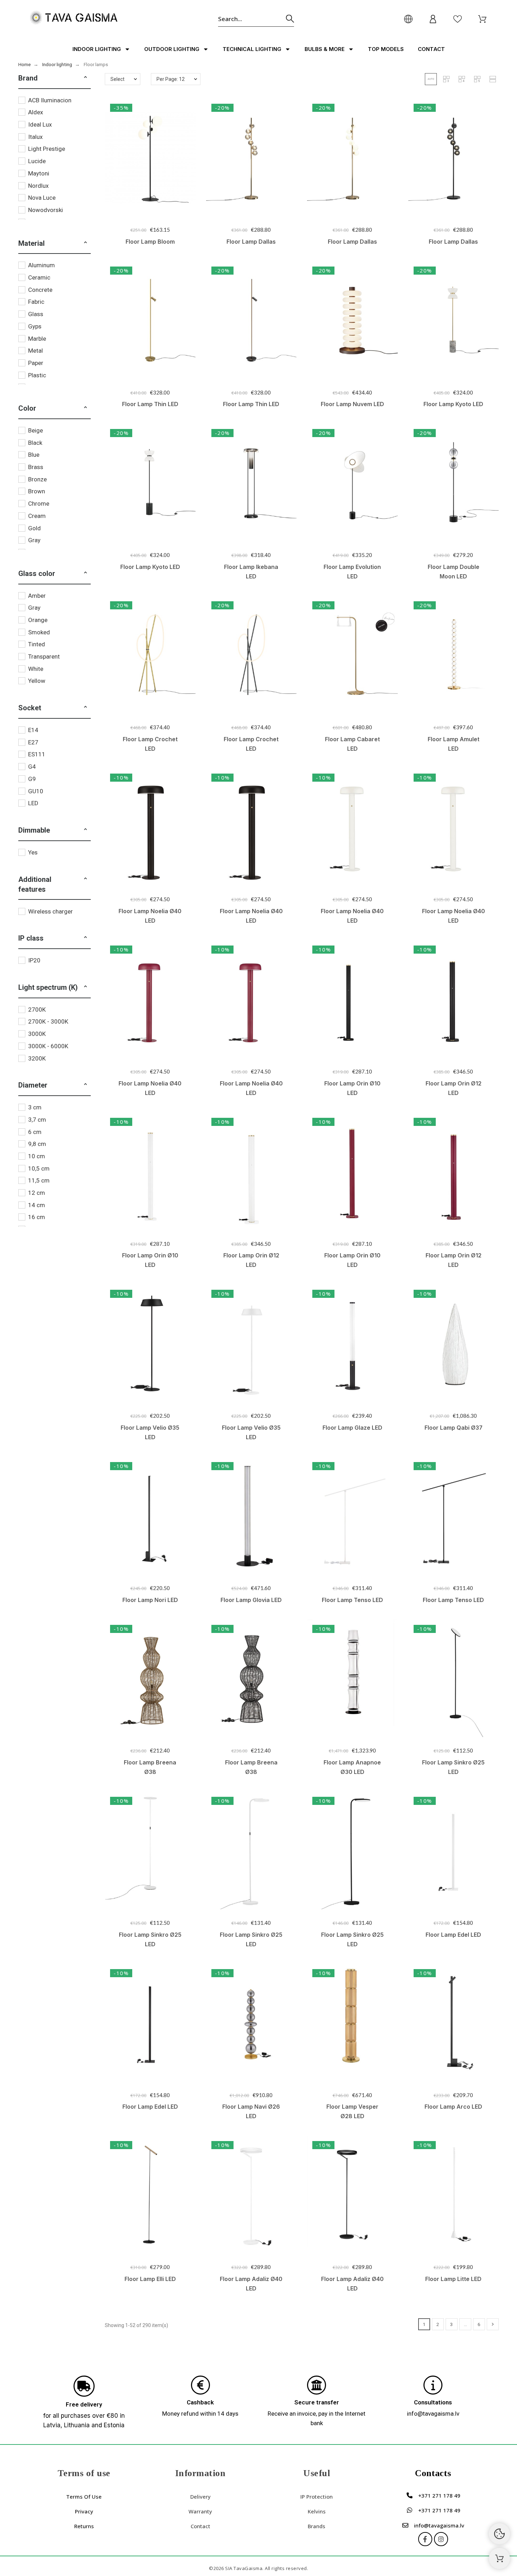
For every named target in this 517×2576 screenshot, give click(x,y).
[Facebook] (425, 2539)
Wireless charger (50, 911)
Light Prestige (47, 149)
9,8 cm (37, 1144)
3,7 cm (37, 1120)
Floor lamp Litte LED (453, 2279)
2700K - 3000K (48, 1021)
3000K (37, 1034)
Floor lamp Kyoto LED (453, 404)
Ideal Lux (40, 124)
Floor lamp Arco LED (453, 2107)
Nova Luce (42, 198)
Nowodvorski (46, 210)
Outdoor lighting (172, 49)
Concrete (40, 290)
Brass (36, 467)
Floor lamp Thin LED (150, 404)
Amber (37, 596)
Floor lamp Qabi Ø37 (454, 1428)
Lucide (37, 161)
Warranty (200, 2511)
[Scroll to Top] (499, 2558)
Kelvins (317, 2511)
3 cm (35, 1107)
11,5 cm (39, 1180)
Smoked (39, 632)
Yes (33, 852)
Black (35, 443)
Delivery (200, 2497)
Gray (34, 540)
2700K (37, 1010)
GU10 (36, 791)
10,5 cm (39, 1168)
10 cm (37, 1156)
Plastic (37, 375)
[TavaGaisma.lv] (74, 19)
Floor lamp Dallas (251, 242)
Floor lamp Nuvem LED (352, 404)
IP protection (317, 2497)
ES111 (37, 754)
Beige (36, 430)
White (36, 669)
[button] (85, 78)
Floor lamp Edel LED (453, 1935)
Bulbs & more (325, 49)
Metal (36, 351)
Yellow (37, 681)
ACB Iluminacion (50, 100)
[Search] (290, 19)
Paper (36, 363)
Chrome (39, 504)
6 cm (35, 1132)
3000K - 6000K (48, 1046)
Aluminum (42, 265)
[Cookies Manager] (499, 2534)
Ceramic (39, 277)
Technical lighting (252, 49)
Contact (431, 49)
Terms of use (84, 2497)
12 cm (37, 1193)
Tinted (37, 644)
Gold (34, 528)
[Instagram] (441, 2539)
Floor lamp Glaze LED (352, 1428)
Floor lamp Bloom (150, 242)
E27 (33, 742)
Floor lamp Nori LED (150, 1600)
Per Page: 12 (171, 79)
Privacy (84, 2511)
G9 (32, 779)
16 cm (37, 1217)
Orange (38, 620)
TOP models (386, 49)
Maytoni (39, 173)
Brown (37, 491)
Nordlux (38, 186)
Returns (84, 2526)
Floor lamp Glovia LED (251, 1600)
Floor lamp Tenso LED (352, 1600)
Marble (37, 339)
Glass (36, 314)
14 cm (37, 1205)
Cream (37, 516)
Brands (317, 2526)
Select (117, 79)
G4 (32, 767)
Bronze (37, 479)
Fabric (36, 302)
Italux (35, 137)
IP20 (34, 960)
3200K (37, 1058)
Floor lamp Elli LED (150, 2279)
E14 (33, 730)
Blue (34, 455)
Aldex (36, 112)
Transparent (44, 656)
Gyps (35, 326)
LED (33, 803)
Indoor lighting (97, 49)
